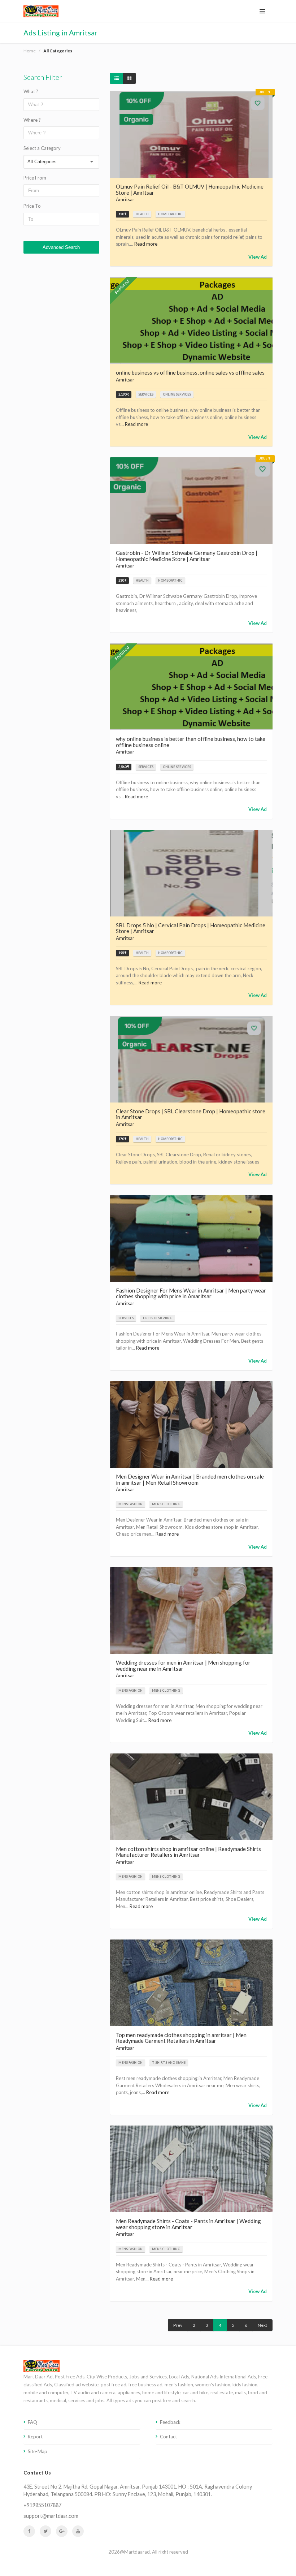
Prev (178, 2325)
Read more (146, 244)
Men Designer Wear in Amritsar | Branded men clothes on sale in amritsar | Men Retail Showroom (190, 1479)
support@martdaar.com (51, 2516)
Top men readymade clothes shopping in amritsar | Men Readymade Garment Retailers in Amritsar (181, 2038)
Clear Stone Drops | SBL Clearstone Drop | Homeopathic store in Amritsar (191, 1114)
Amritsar (125, 199)
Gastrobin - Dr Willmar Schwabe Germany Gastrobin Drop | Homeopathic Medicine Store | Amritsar (187, 556)
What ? (31, 91)
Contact (168, 2437)
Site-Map (38, 2451)
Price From (35, 178)
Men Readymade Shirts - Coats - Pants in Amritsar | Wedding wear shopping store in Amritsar (188, 2224)
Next (262, 2325)
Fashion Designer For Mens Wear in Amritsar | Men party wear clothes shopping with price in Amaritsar (191, 1293)
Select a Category (42, 148)
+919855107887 (42, 2505)
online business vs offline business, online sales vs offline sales (190, 372)
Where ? (32, 120)
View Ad (258, 257)
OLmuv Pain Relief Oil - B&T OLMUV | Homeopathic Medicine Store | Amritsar (190, 189)
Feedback (170, 2422)
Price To (32, 206)
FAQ (32, 2422)
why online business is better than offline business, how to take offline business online (191, 742)
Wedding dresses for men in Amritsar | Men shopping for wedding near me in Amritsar (183, 1665)
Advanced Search (61, 247)
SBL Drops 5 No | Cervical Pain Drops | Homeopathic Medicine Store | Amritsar (191, 928)
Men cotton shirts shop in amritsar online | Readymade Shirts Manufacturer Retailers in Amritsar (188, 1852)
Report (35, 2437)
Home (30, 51)
